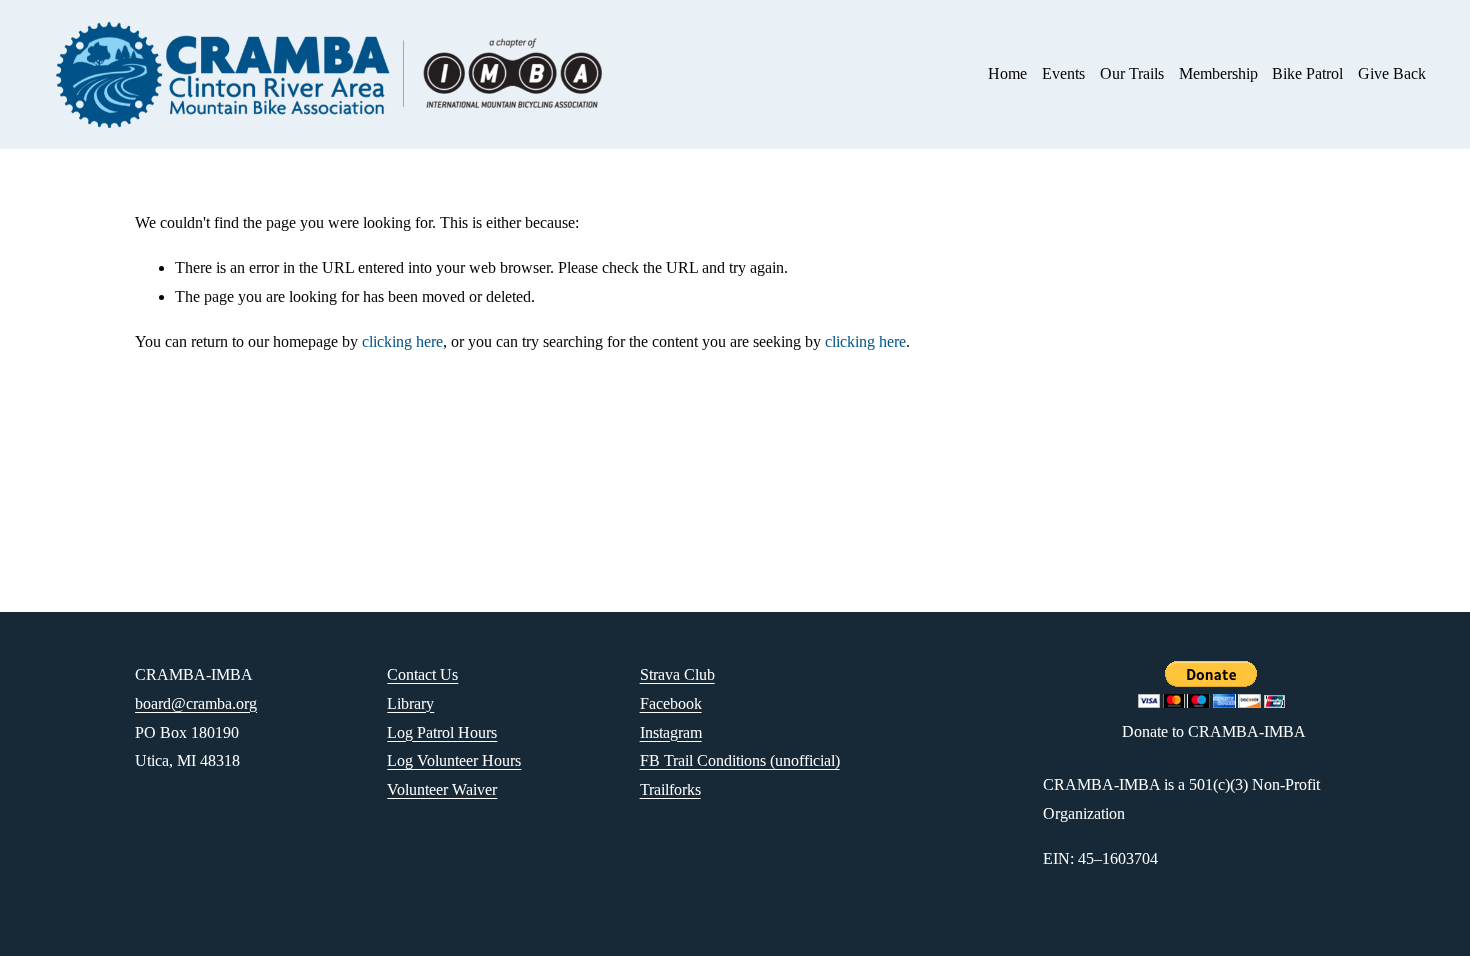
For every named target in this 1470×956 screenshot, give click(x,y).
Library (410, 703)
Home (1007, 73)
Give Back (1392, 73)
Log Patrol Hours (442, 732)
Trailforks (670, 789)
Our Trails (1132, 73)
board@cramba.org (196, 703)
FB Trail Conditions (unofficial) (740, 760)
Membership (1218, 73)
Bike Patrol (1307, 73)
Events (1063, 73)
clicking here (402, 341)
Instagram (671, 732)
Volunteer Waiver (442, 789)
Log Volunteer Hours (454, 760)
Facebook (671, 703)
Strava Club (677, 674)
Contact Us (422, 674)
